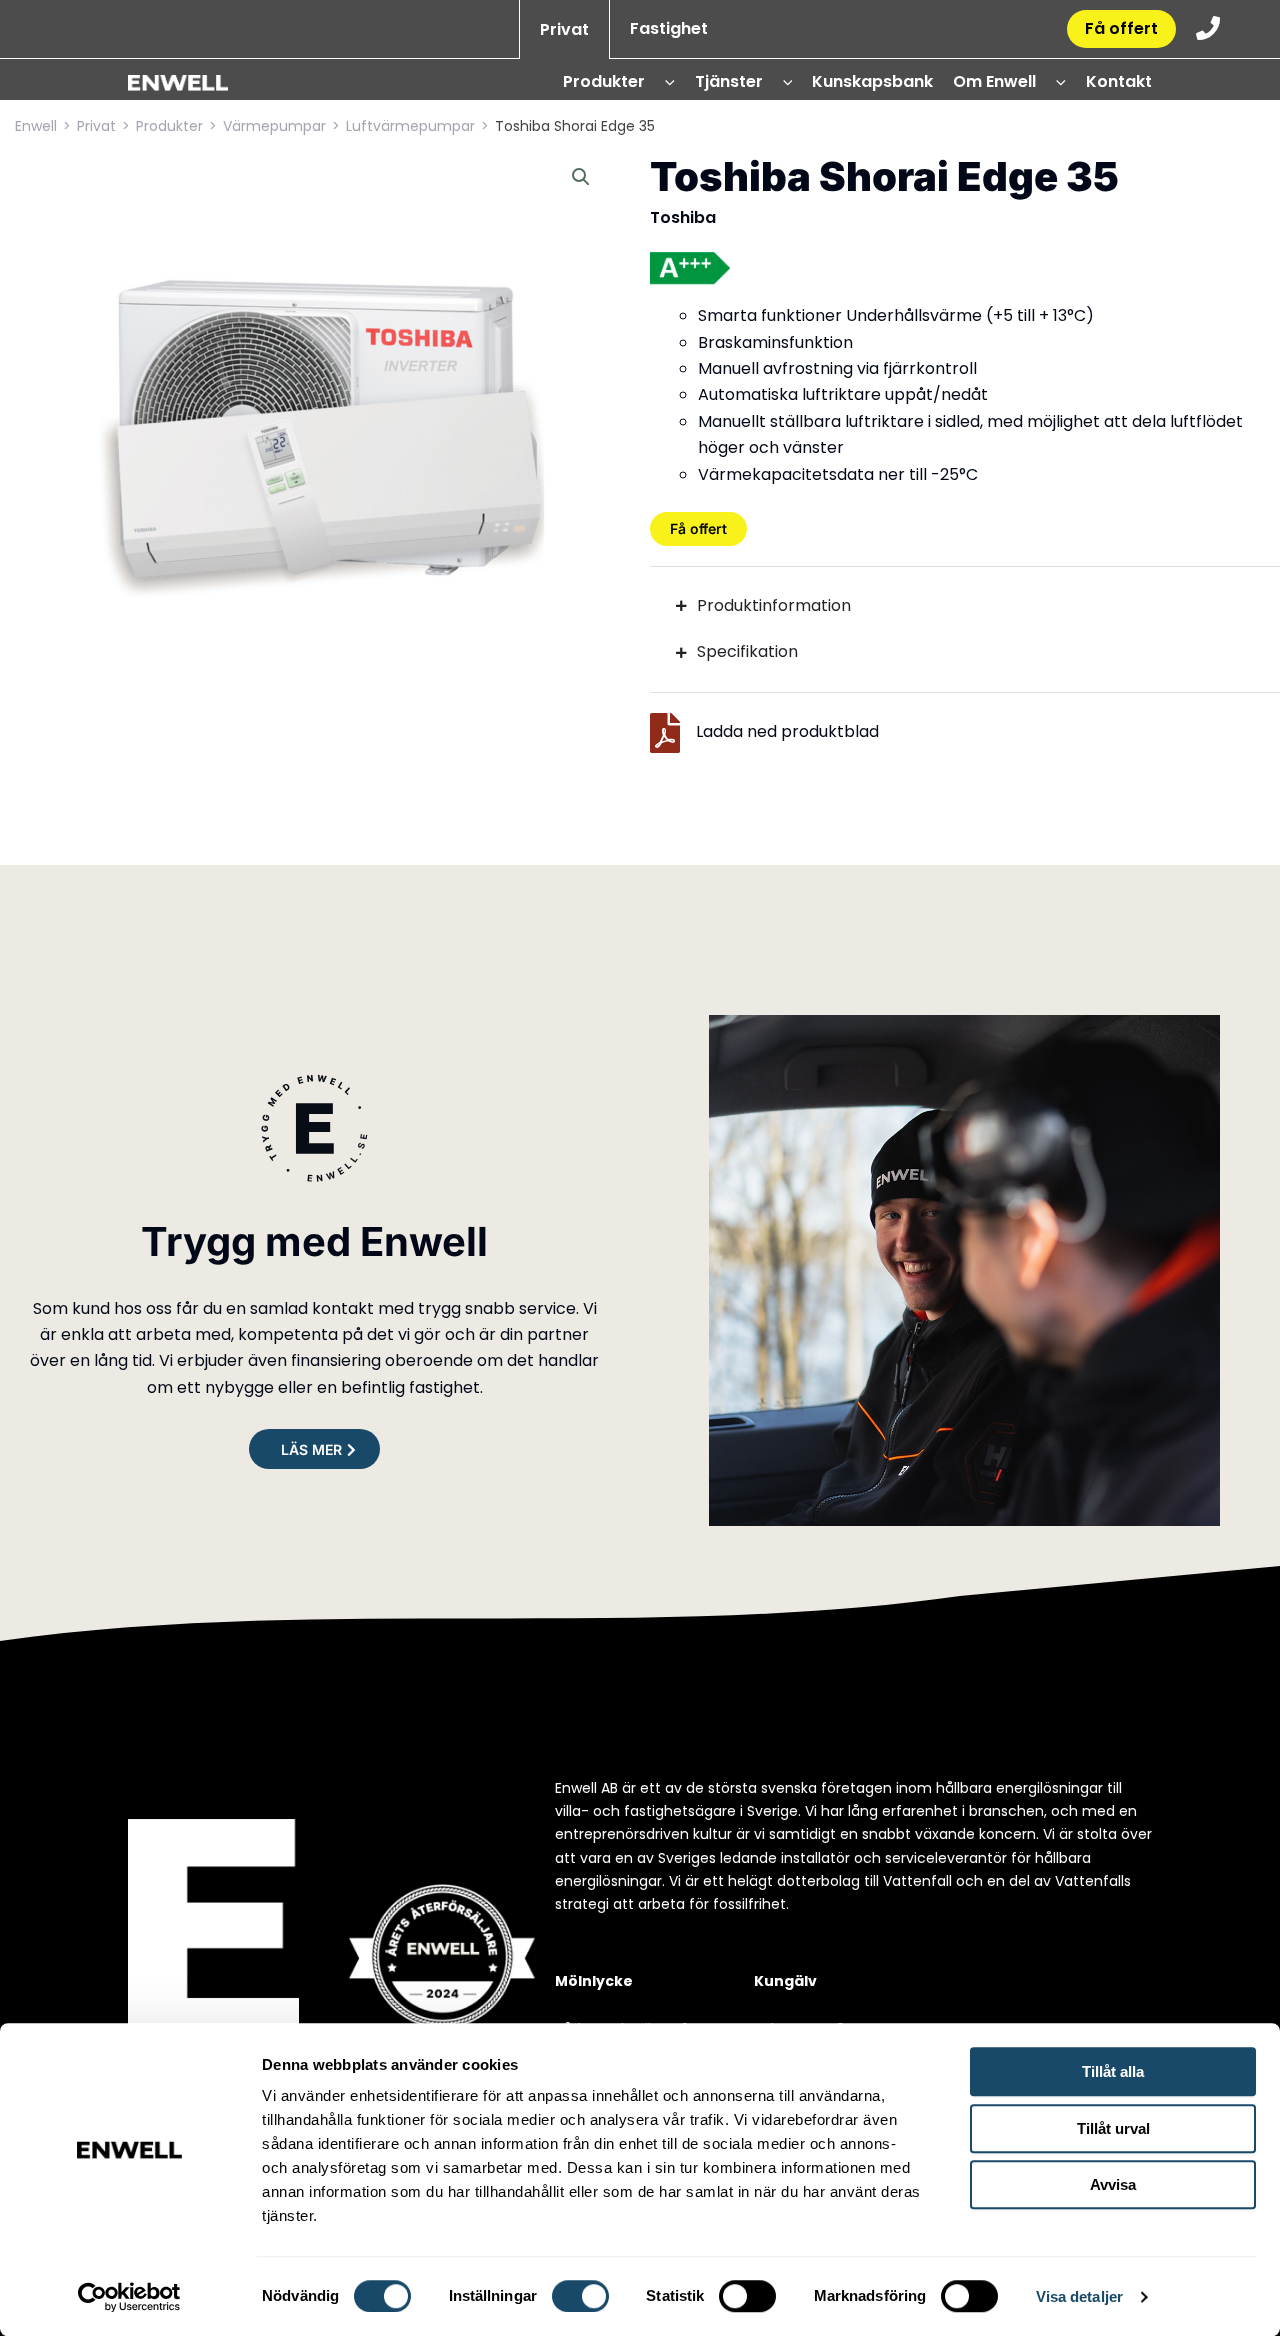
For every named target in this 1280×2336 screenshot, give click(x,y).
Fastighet (669, 28)
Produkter (169, 126)
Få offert (1121, 28)
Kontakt (1119, 81)
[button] (662, 82)
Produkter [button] (604, 81)
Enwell (36, 126)
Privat (564, 29)
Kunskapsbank (872, 81)
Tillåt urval (1113, 2128)
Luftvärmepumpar (410, 126)
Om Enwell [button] (994, 81)
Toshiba (683, 217)
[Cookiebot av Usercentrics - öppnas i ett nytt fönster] (129, 2297)
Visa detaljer (1079, 2296)
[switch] (580, 2296)
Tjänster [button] (729, 81)
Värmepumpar (274, 126)
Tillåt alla (1113, 2071)
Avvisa (1113, 2184)
